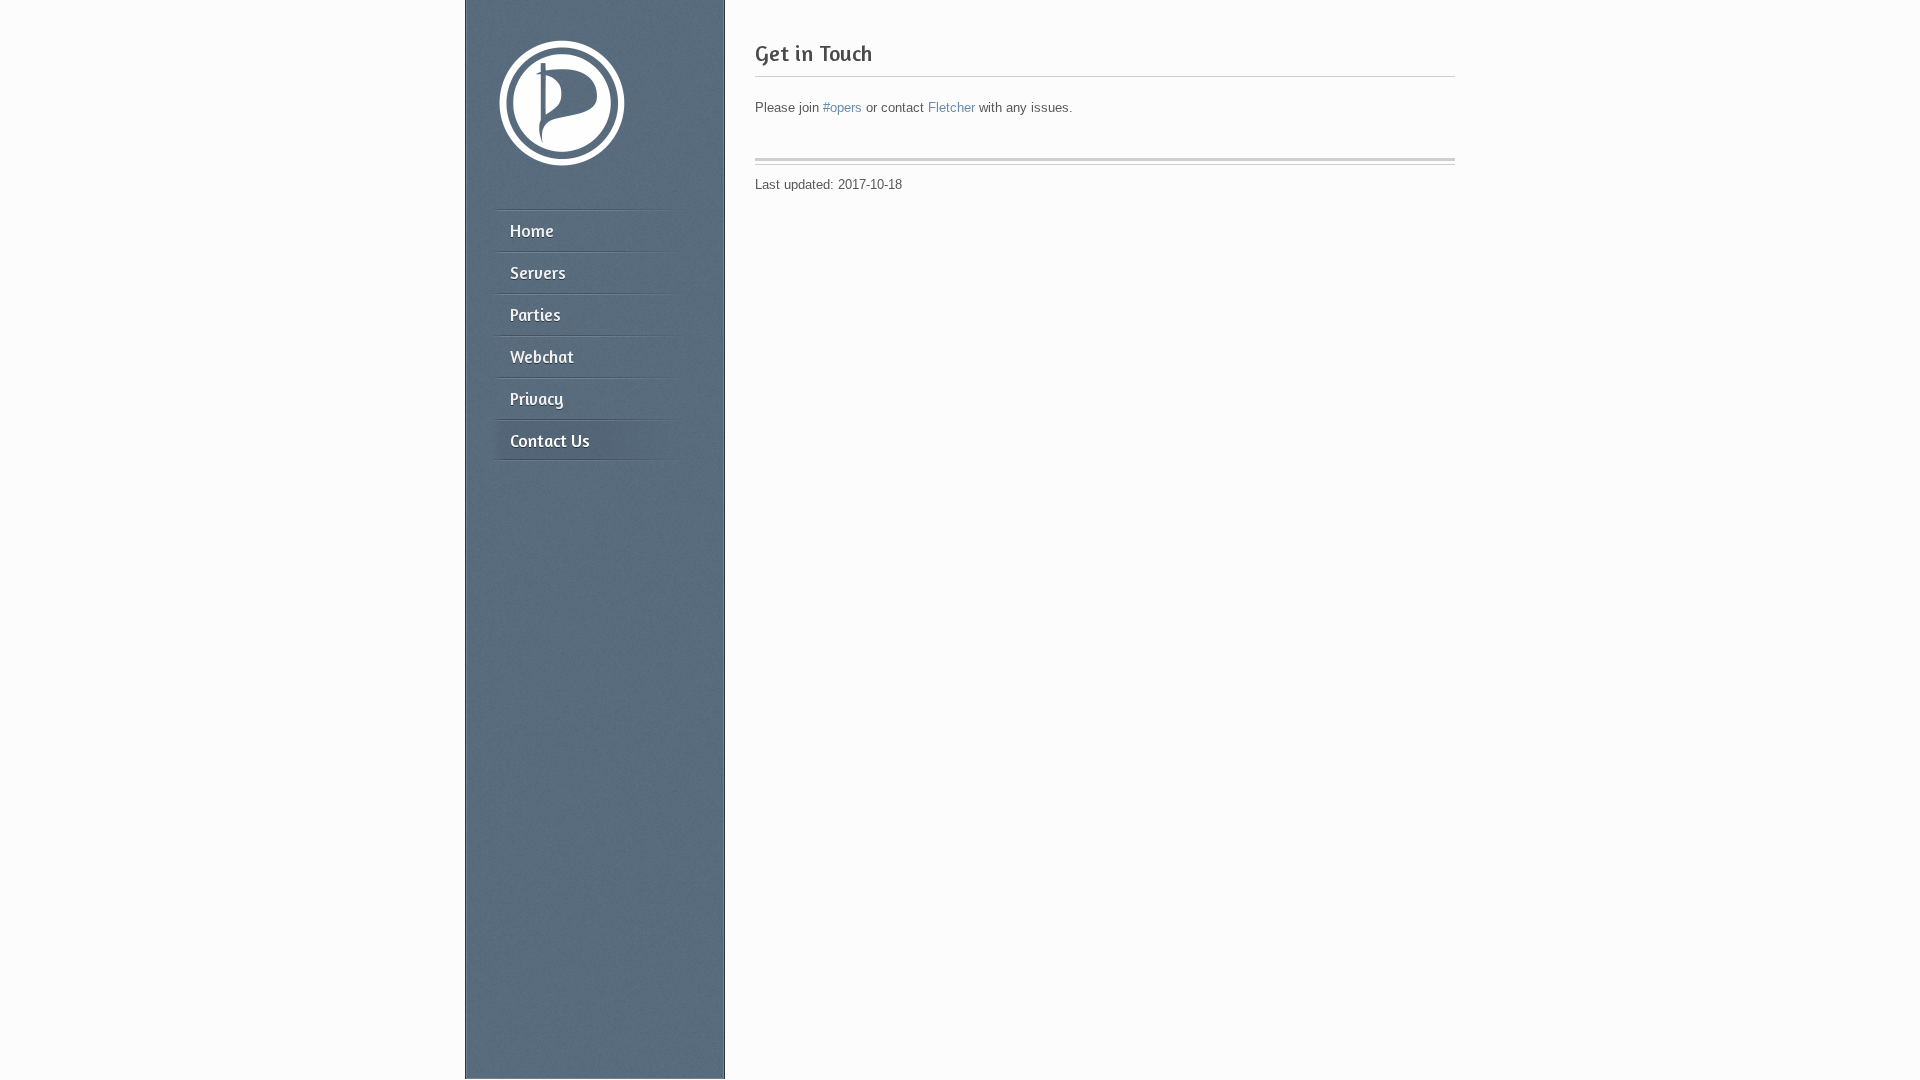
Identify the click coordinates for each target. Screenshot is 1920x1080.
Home (532, 230)
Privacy (537, 398)
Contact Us (550, 440)
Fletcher (951, 107)
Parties (535, 314)
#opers (842, 107)
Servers (538, 272)
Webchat (542, 356)
